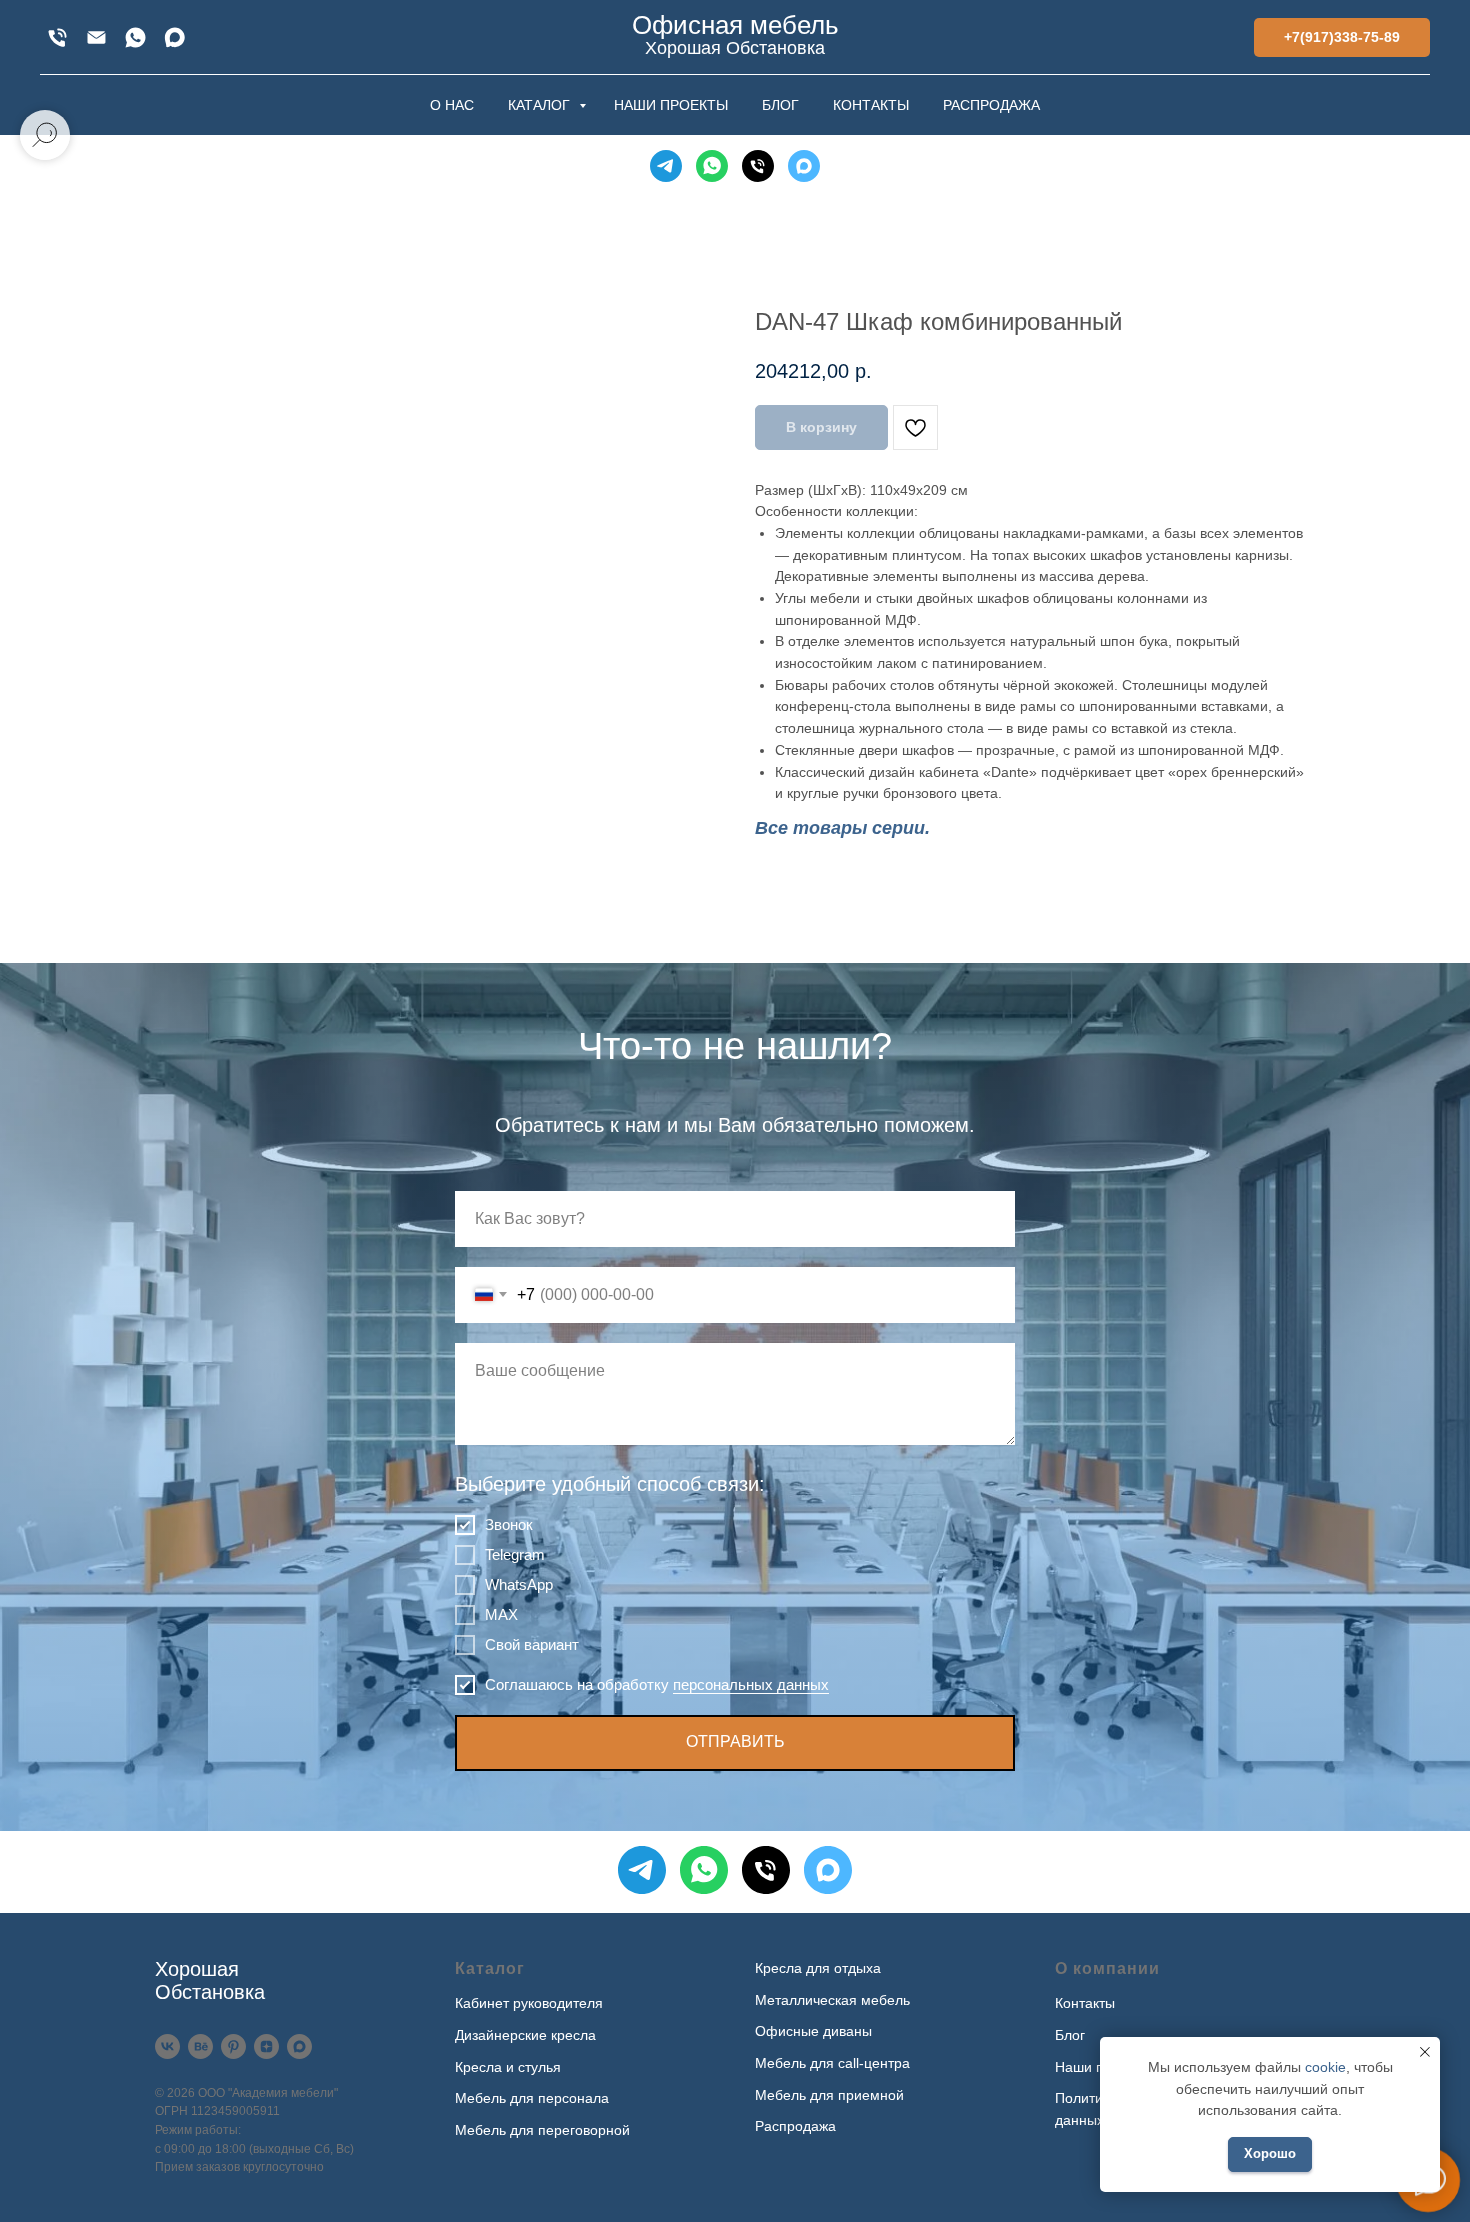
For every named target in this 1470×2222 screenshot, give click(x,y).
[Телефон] (758, 166)
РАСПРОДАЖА (991, 105)
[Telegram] (666, 166)
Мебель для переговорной (542, 2130)
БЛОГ (780, 105)
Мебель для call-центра (832, 2063)
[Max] (174, 37)
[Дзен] (266, 2046)
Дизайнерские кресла (525, 2035)
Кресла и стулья (508, 2067)
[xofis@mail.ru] (96, 37)
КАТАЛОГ (541, 105)
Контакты (1085, 2003)
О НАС (452, 105)
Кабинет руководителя (529, 2003)
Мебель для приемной (829, 2095)
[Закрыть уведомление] (1425, 2052)
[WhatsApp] (135, 37)
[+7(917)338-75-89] (57, 37)
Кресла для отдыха (818, 1968)
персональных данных (751, 1684)
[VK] (167, 2046)
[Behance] (200, 2046)
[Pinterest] (233, 2046)
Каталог (490, 1968)
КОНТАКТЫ (871, 105)
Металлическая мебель (832, 2000)
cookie (1325, 2067)
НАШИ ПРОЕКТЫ (671, 105)
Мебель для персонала (532, 2098)
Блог (1070, 2035)
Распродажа (795, 2126)
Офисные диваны (813, 2031)
